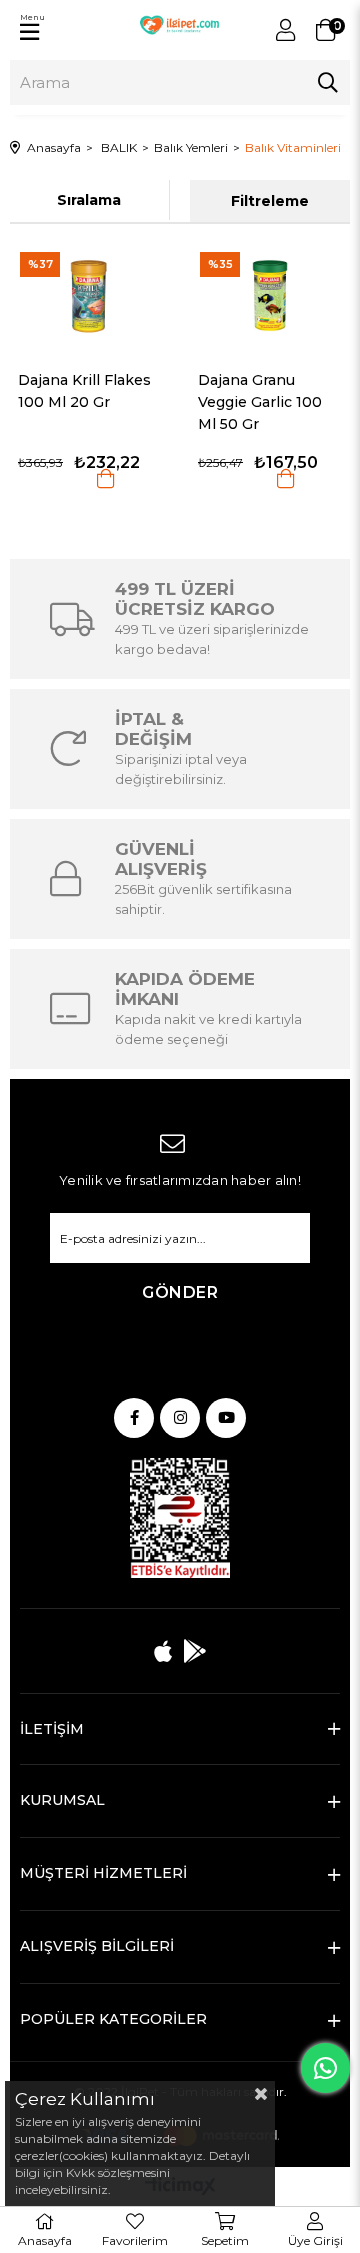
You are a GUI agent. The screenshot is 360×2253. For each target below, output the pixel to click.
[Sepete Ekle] (106, 478)
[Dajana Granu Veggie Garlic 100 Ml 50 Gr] (270, 295)
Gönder (180, 1292)
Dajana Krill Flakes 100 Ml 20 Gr (84, 391)
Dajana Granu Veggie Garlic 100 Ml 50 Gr (260, 402)
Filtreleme (270, 201)
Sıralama (89, 200)
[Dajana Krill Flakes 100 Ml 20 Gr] (90, 295)
